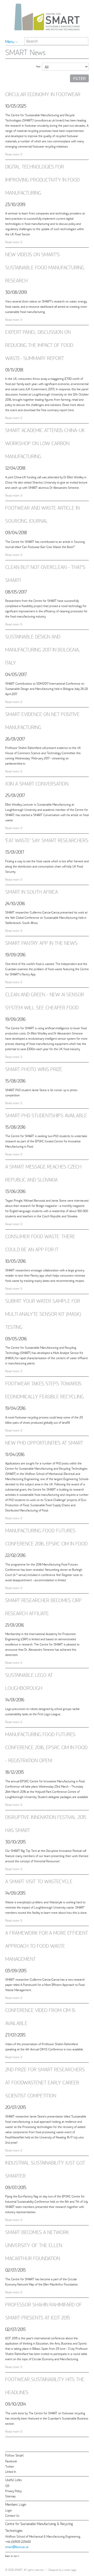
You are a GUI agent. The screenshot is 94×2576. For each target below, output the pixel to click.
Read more (12, 154)
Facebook (11, 2461)
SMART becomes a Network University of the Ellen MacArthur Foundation (37, 2245)
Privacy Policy (13, 2491)
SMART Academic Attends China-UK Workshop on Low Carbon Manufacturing (45, 443)
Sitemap (10, 2496)
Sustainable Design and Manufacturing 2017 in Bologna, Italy (42, 649)
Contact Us (12, 2515)
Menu (10, 41)
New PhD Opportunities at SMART (44, 1442)
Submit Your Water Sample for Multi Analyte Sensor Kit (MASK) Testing (43, 1314)
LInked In (11, 2471)
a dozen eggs (69, 2570)
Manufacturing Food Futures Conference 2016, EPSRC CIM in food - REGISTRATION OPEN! (46, 1747)
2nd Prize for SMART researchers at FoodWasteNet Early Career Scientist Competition (45, 2082)
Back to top (11, 2556)
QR (7, 2485)
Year (38, 66)
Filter (79, 78)
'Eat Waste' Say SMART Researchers (47, 840)
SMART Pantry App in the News (41, 943)
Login (9, 2510)
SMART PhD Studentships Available (46, 1115)
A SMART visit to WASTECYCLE (39, 1881)
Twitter (10, 2466)
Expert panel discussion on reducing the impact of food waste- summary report (39, 345)
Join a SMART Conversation (37, 783)
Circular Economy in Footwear (43, 94)
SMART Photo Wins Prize (34, 1069)
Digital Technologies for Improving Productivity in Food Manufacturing (42, 179)
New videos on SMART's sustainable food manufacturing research (45, 267)
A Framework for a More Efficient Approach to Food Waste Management (47, 1946)
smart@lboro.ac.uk (17, 2547)
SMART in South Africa (32, 891)
